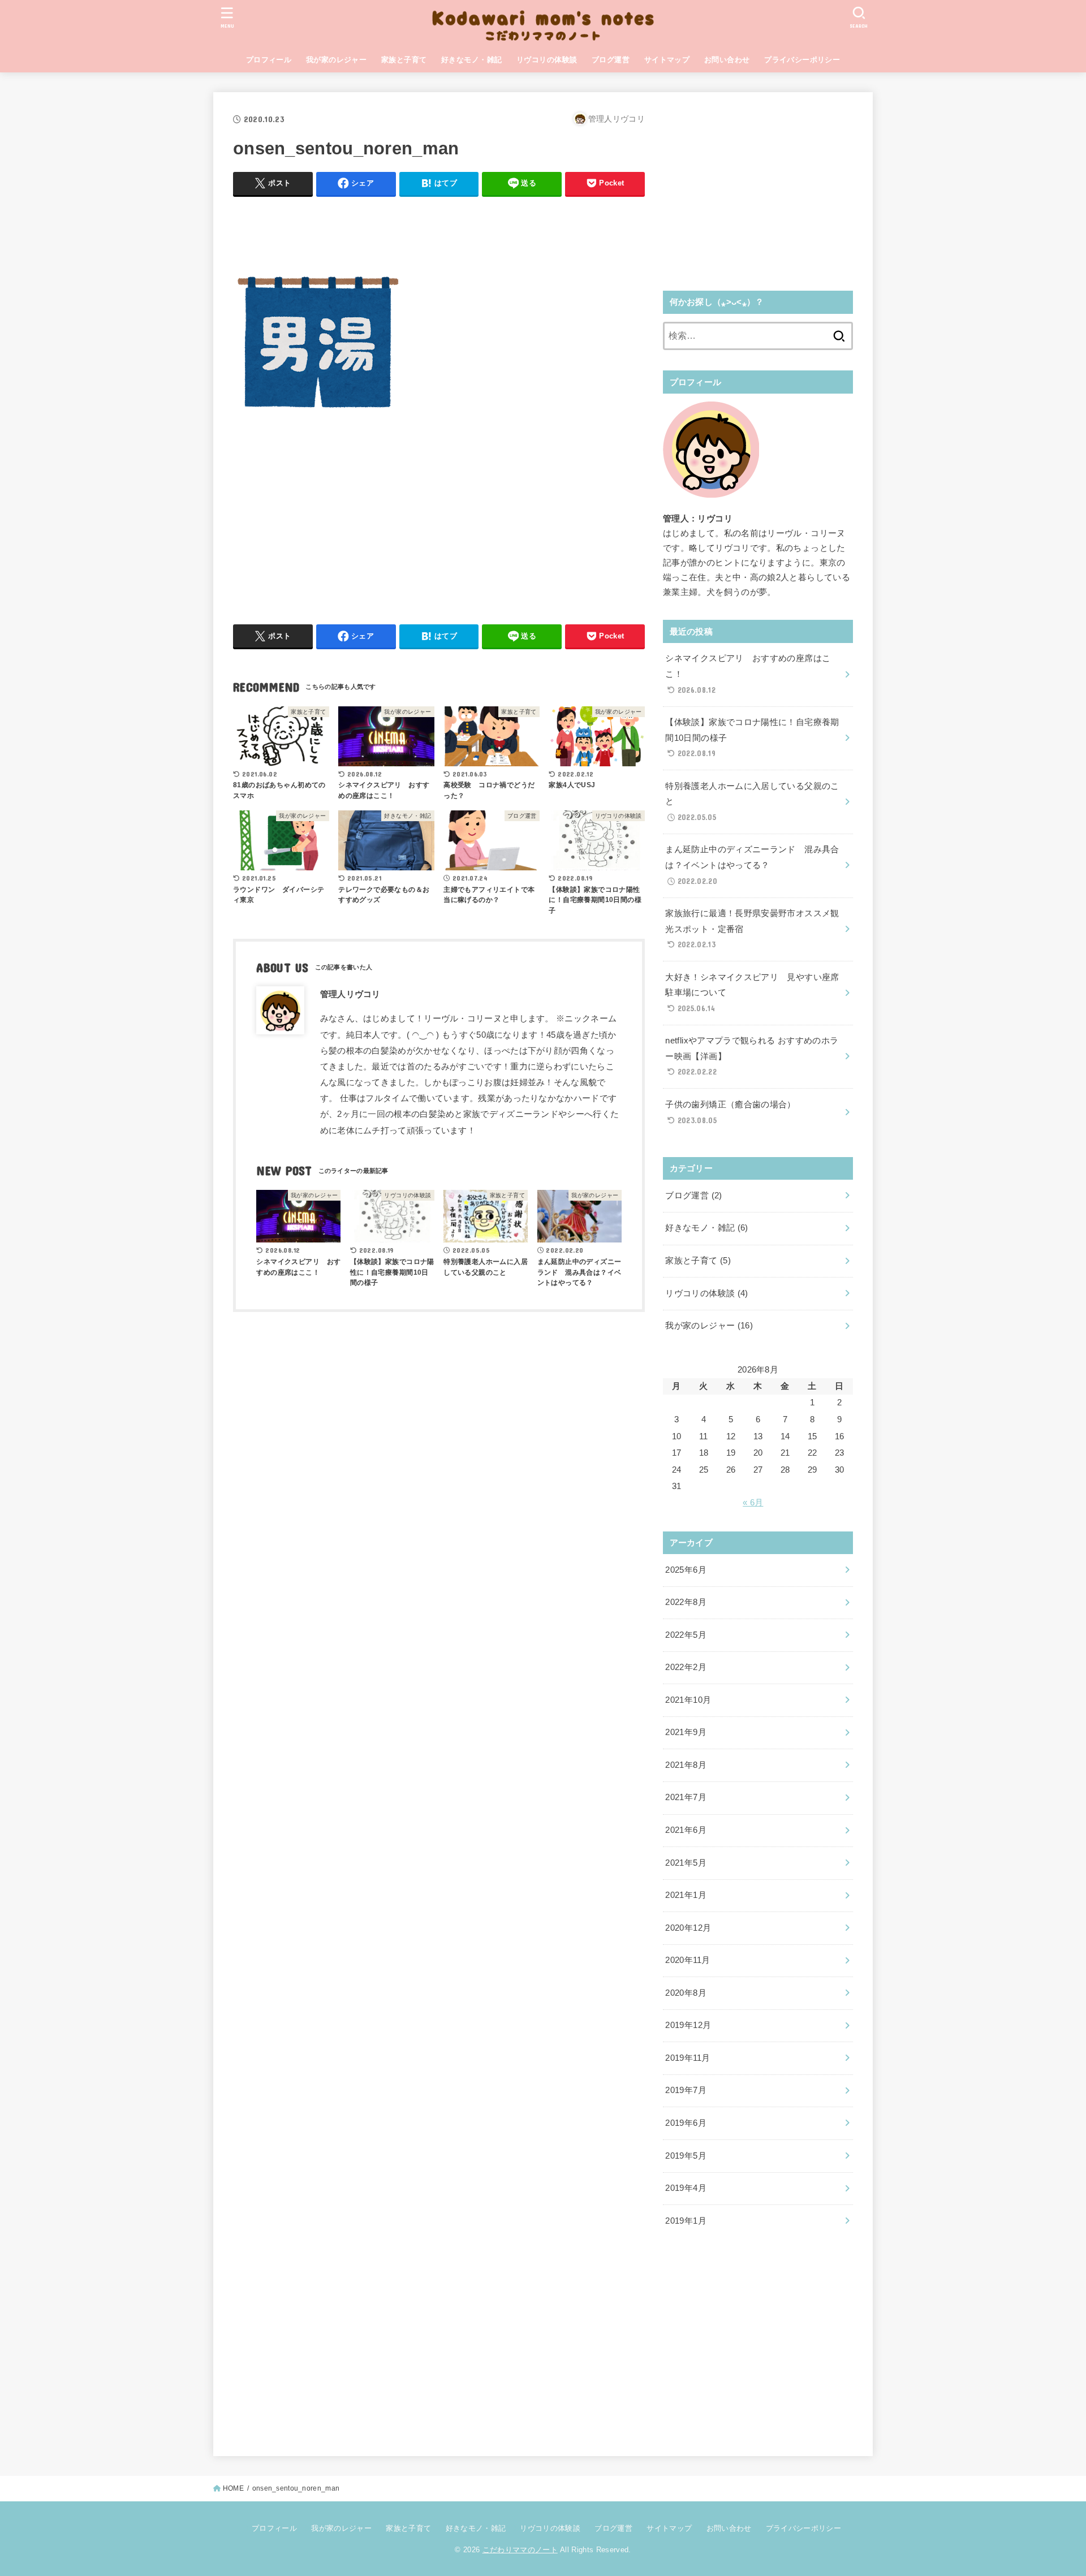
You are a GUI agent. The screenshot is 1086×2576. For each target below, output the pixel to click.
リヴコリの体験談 (547, 60)
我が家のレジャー (336, 60)
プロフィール (269, 60)
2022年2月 (686, 1667)
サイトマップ (667, 60)
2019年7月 (686, 2090)
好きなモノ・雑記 (471, 60)
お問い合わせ (727, 60)
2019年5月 (686, 2156)
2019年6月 (686, 2123)
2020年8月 (686, 1993)
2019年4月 (686, 2188)
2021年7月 (686, 1797)
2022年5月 (686, 1635)
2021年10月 (688, 1700)
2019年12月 (688, 2025)
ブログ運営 (611, 60)
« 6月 (753, 1503)
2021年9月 (686, 1732)
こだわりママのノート (520, 2550)
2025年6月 (686, 1570)
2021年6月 (686, 1830)
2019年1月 (686, 2221)
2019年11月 (688, 2058)
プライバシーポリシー (802, 60)
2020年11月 (688, 1960)
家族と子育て (404, 60)
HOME (233, 2488)
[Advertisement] (439, 231)
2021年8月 (686, 1765)
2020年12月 (688, 1928)
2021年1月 (686, 1895)
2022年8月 (686, 1602)
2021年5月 (686, 1863)
